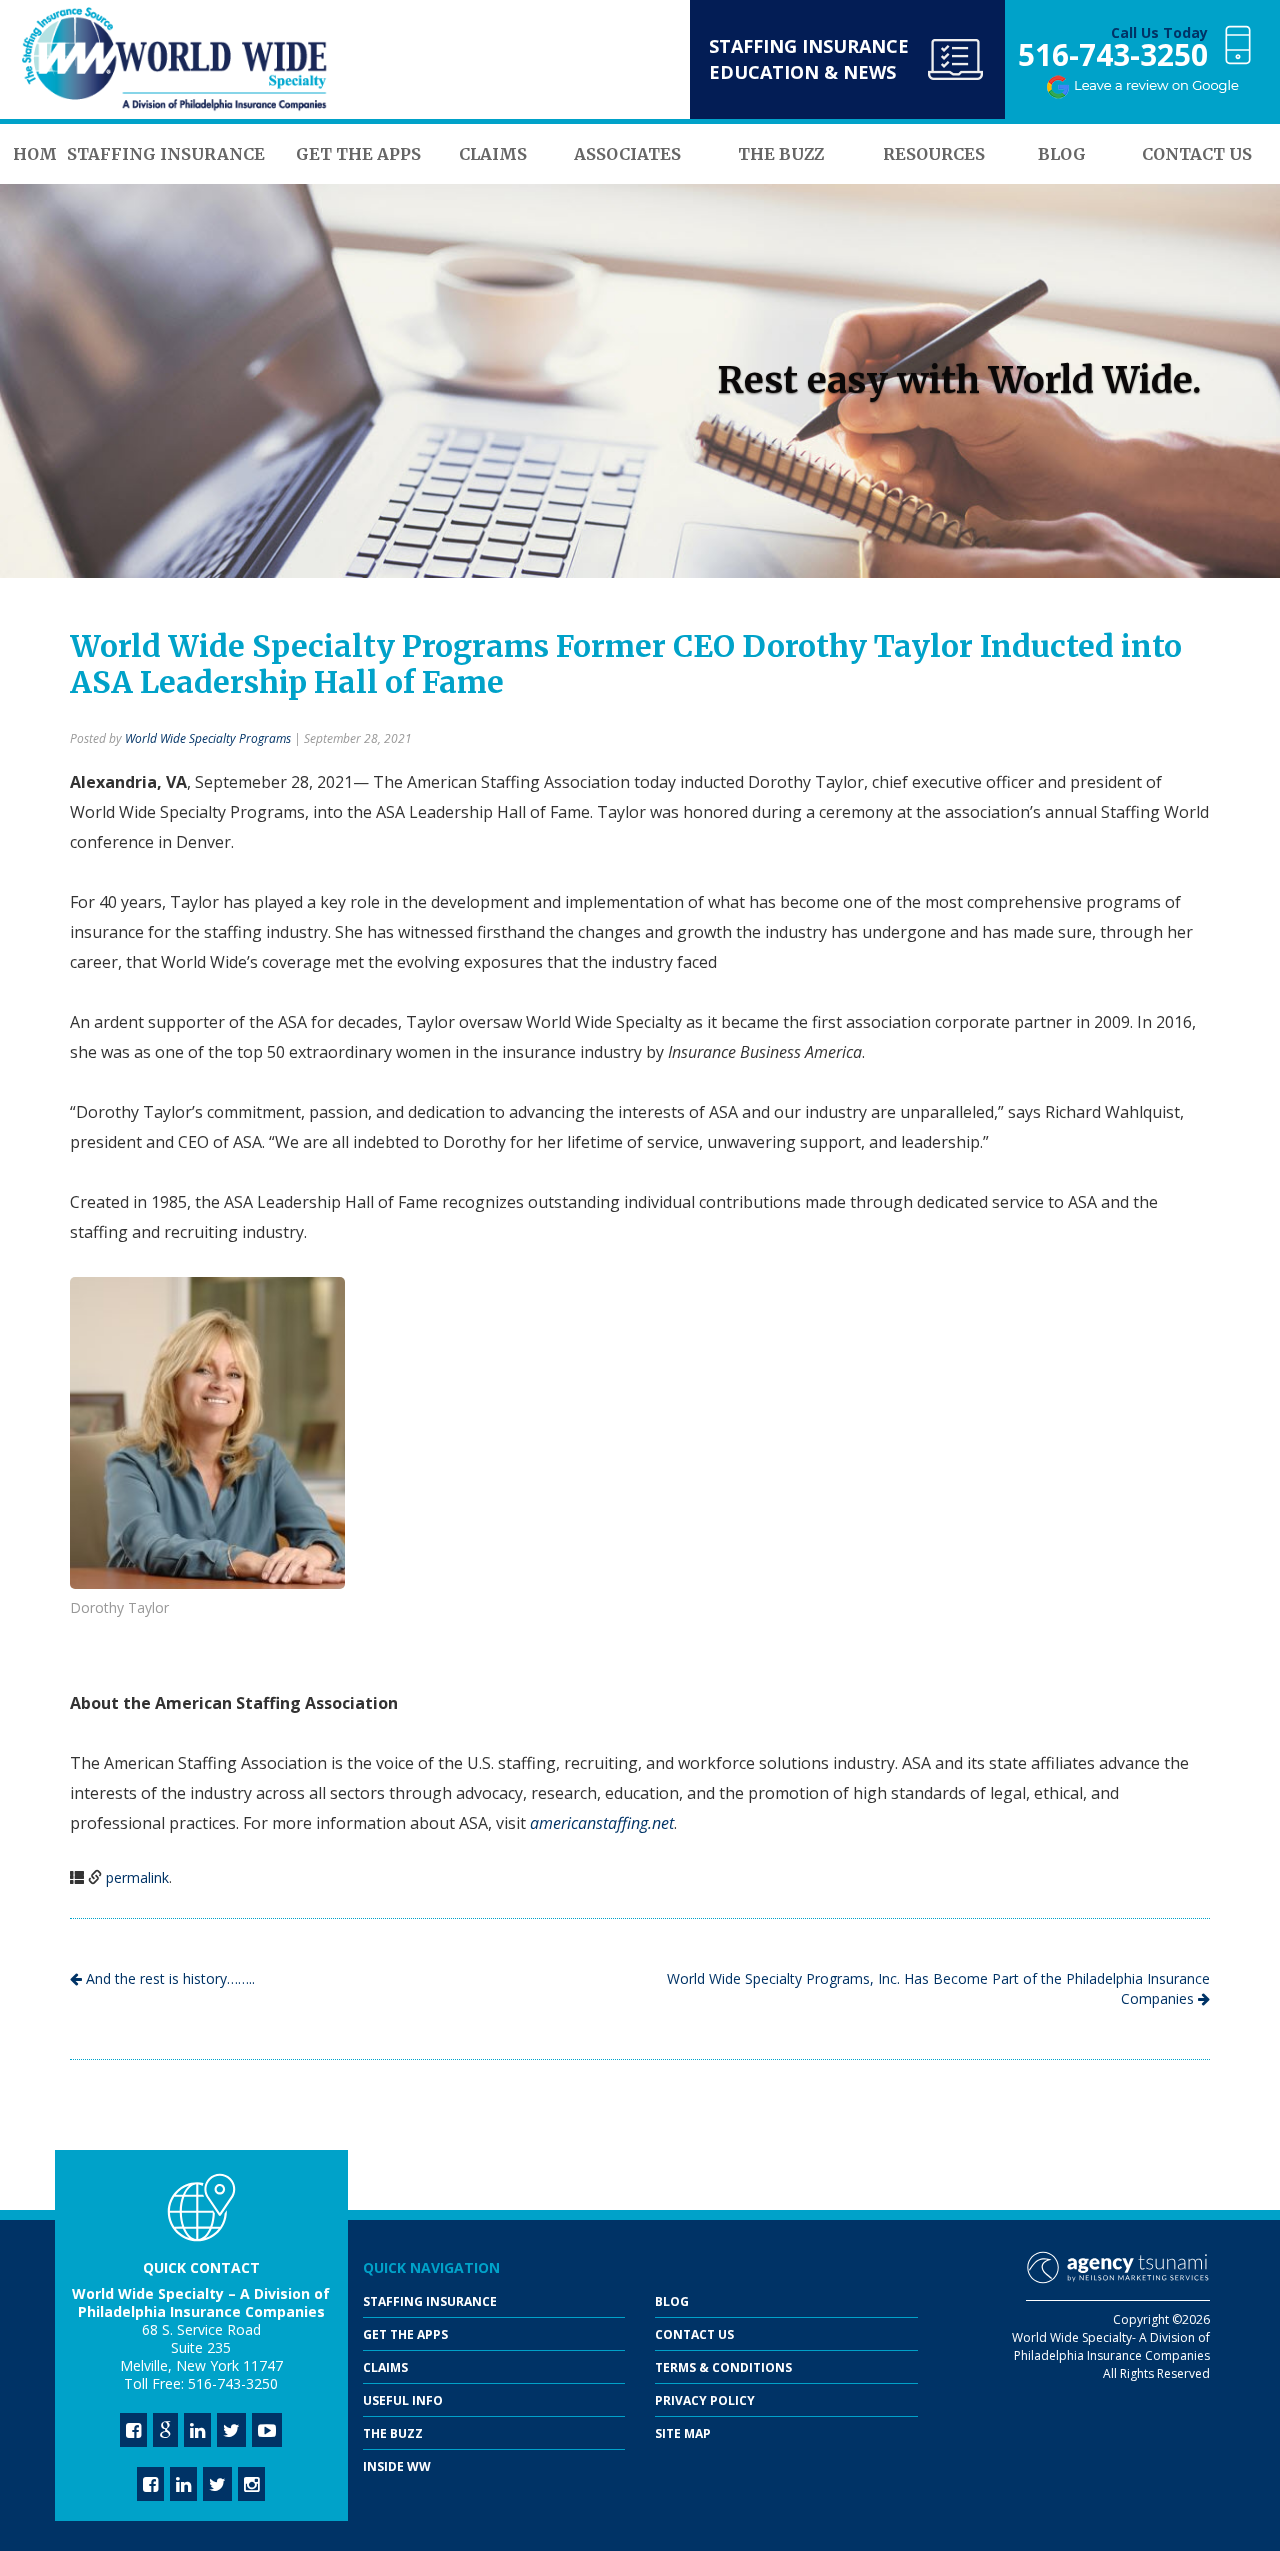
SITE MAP (683, 2433)
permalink (137, 1877)
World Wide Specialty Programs (208, 738)
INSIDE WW (397, 2466)
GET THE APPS (405, 2334)
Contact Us (694, 2334)
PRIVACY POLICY (705, 2400)
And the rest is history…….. (168, 1978)
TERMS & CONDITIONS (723, 2367)
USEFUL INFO (403, 2400)
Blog (672, 2301)
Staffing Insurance (430, 2301)
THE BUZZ (393, 2433)
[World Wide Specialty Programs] (175, 60)
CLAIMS (385, 2367)
